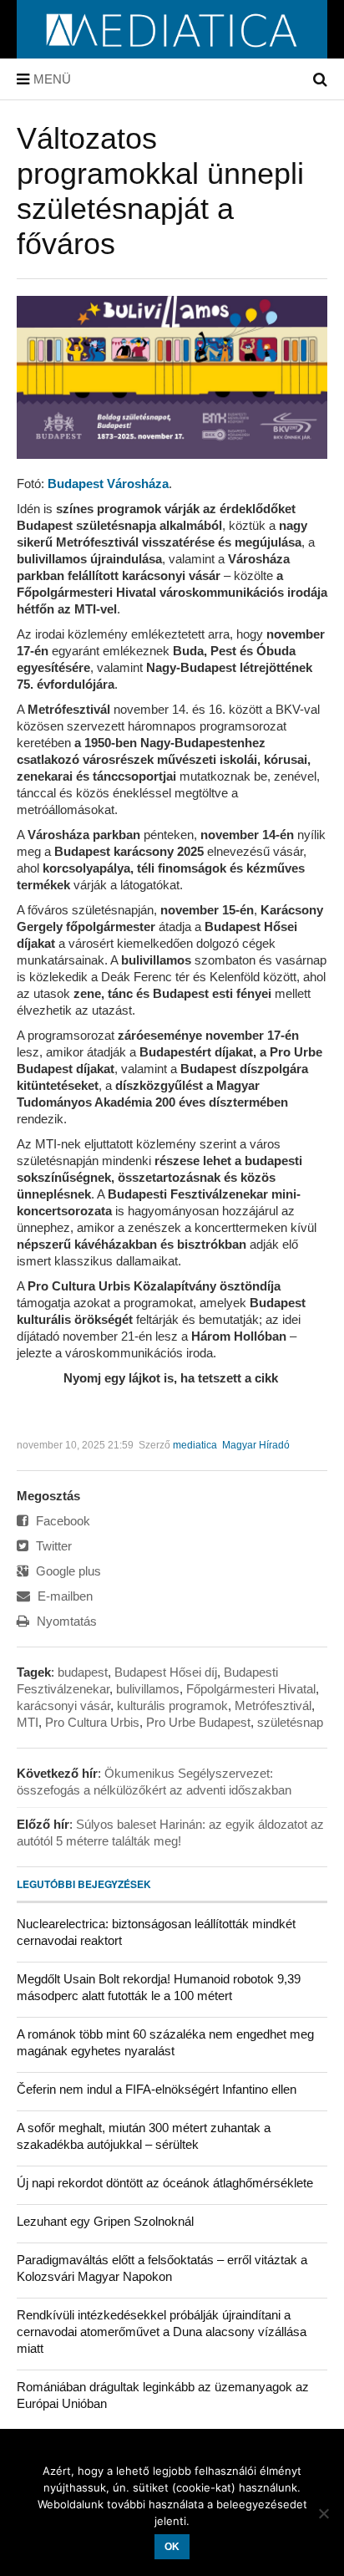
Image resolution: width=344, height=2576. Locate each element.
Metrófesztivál (273, 1705)
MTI (28, 1722)
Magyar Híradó (256, 1445)
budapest (83, 1672)
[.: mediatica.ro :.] (172, 53)
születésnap (290, 1722)
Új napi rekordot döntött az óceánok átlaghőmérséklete (165, 2183)
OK (172, 2547)
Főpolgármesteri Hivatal (251, 1689)
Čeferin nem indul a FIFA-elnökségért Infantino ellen (157, 2089)
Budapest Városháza (108, 484)
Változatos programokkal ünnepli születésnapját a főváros (160, 191)
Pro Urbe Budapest (198, 1722)
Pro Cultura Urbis (92, 1722)
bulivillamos (148, 1689)
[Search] (320, 79)
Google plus (67, 1571)
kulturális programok (172, 1705)
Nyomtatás (65, 1621)
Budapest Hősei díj (166, 1672)
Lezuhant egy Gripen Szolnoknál (105, 2221)
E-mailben (63, 1596)
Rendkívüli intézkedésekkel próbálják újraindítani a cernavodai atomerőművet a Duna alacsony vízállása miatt (162, 2332)
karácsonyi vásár (63, 1705)
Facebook (61, 1521)
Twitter (52, 1546)
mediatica (195, 1445)
